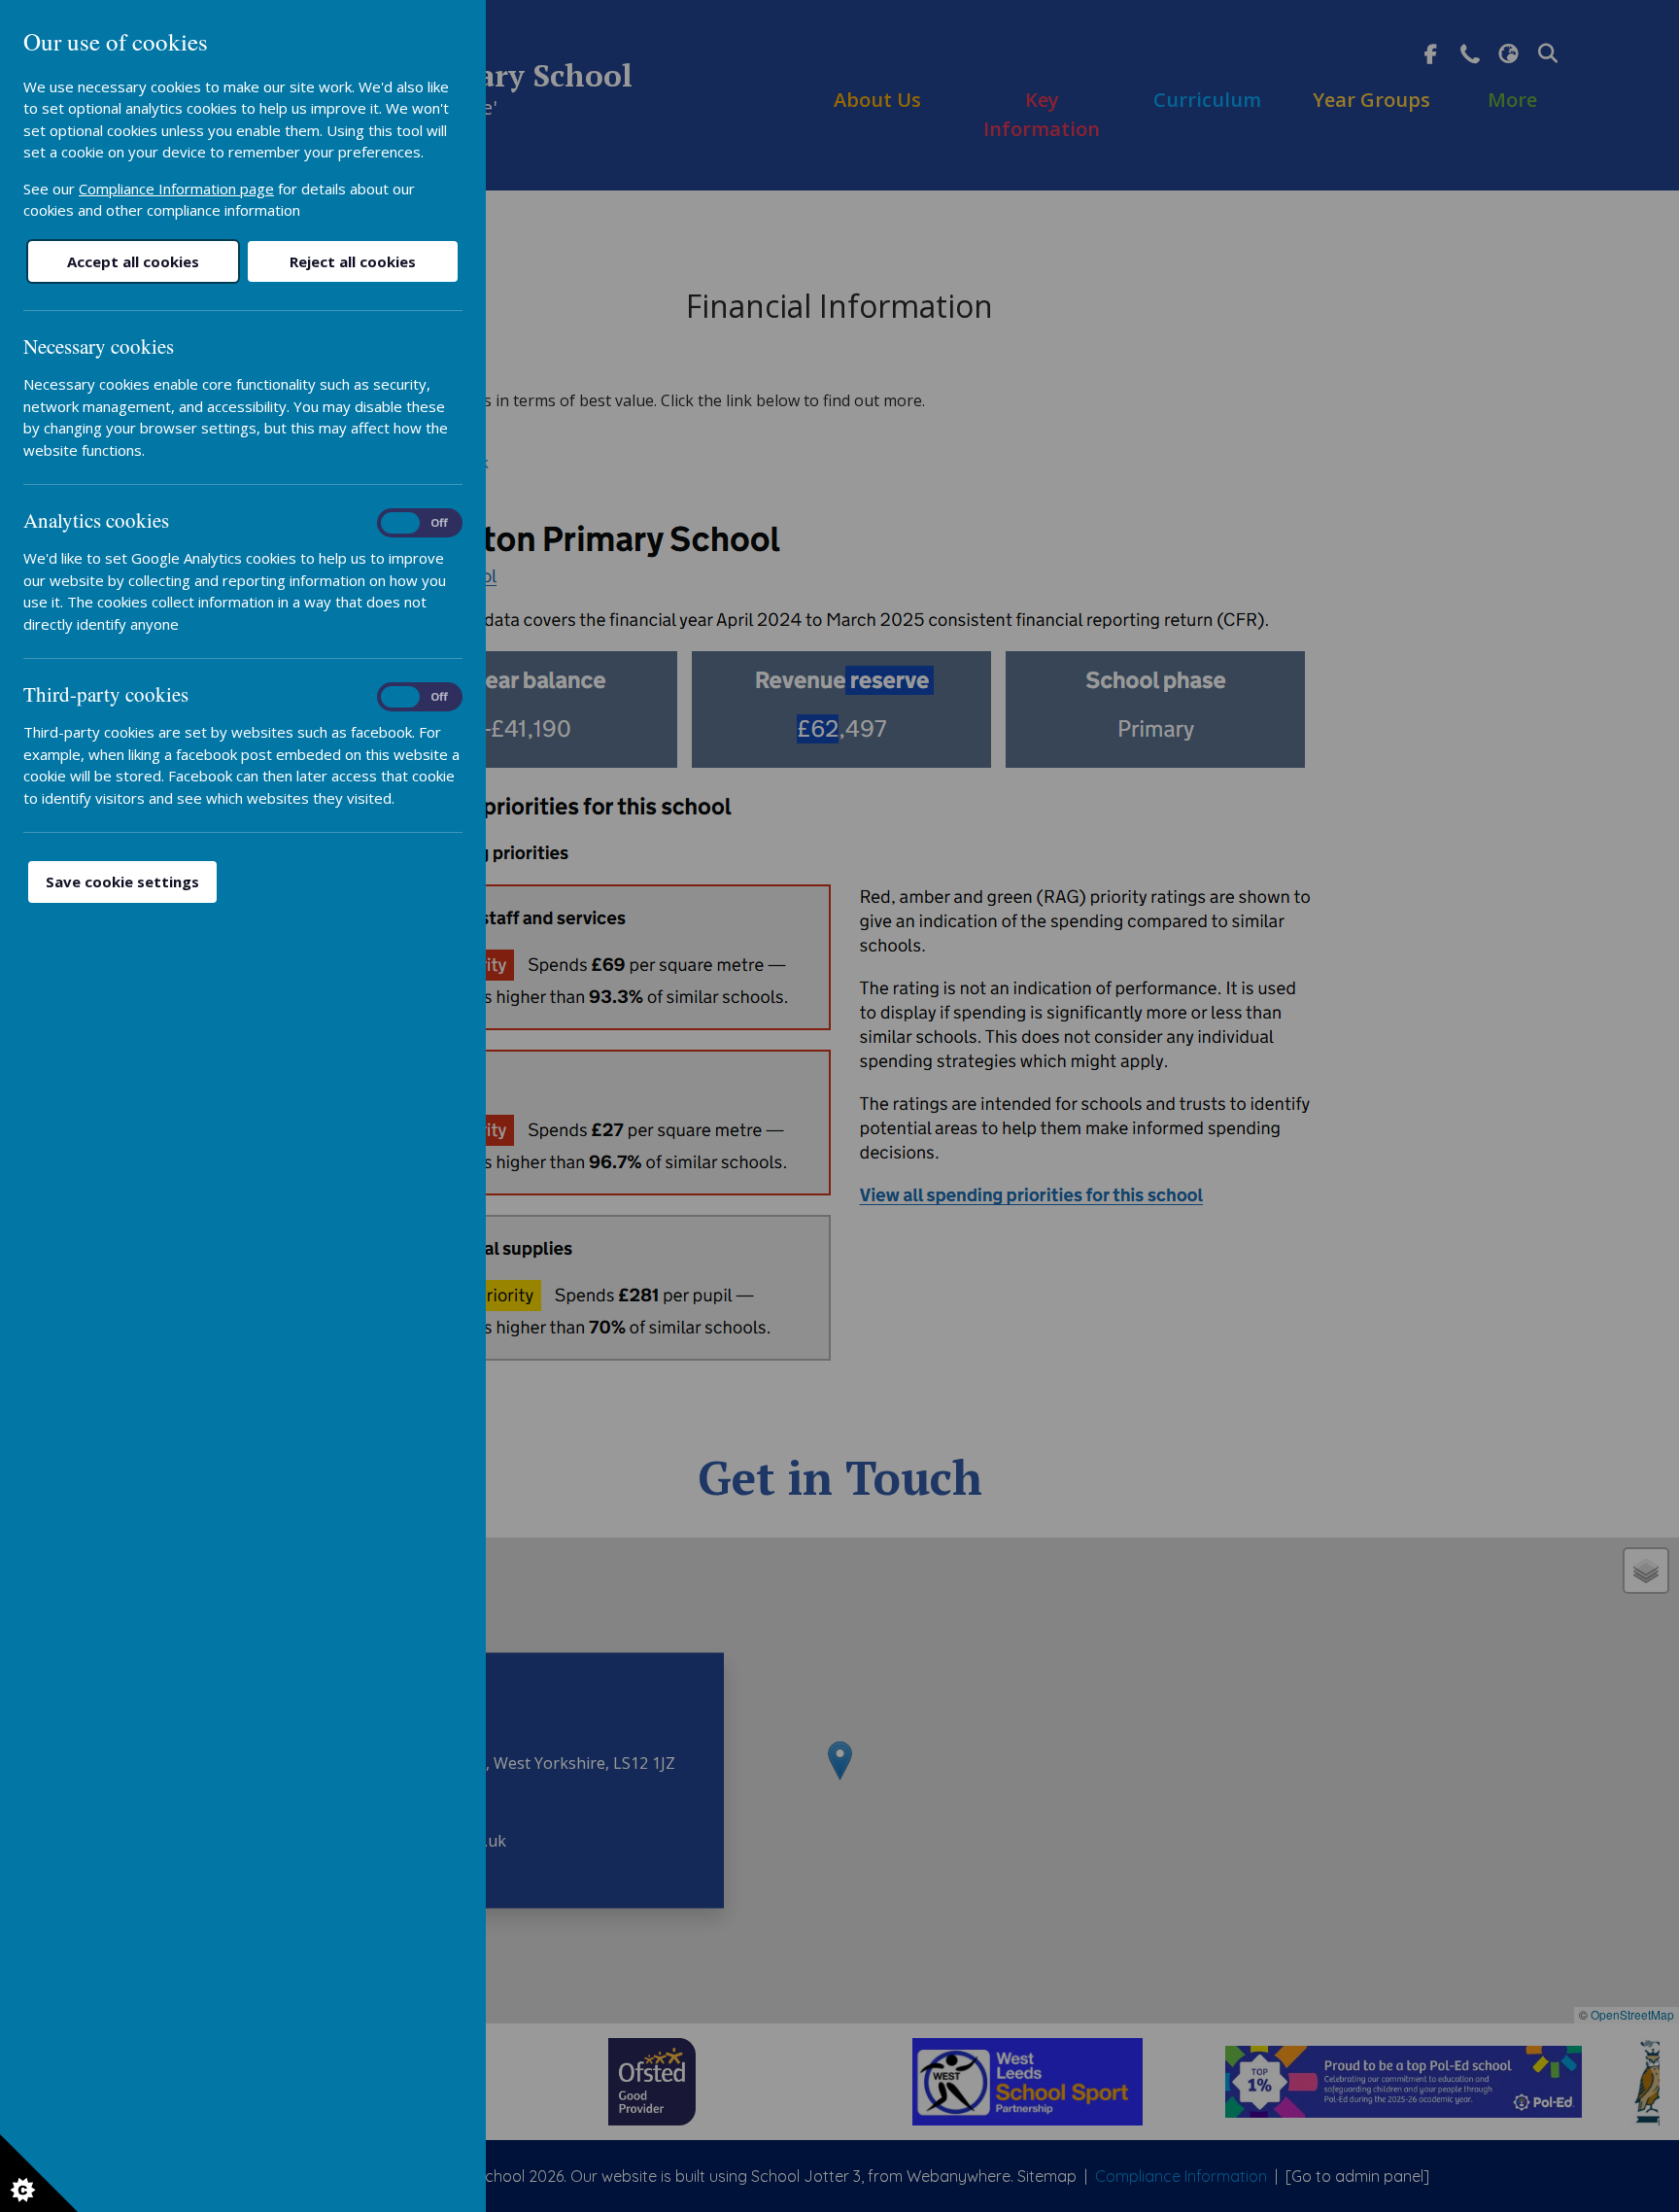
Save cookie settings (122, 881)
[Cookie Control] (39, 2173)
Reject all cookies (353, 261)
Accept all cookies (133, 261)
